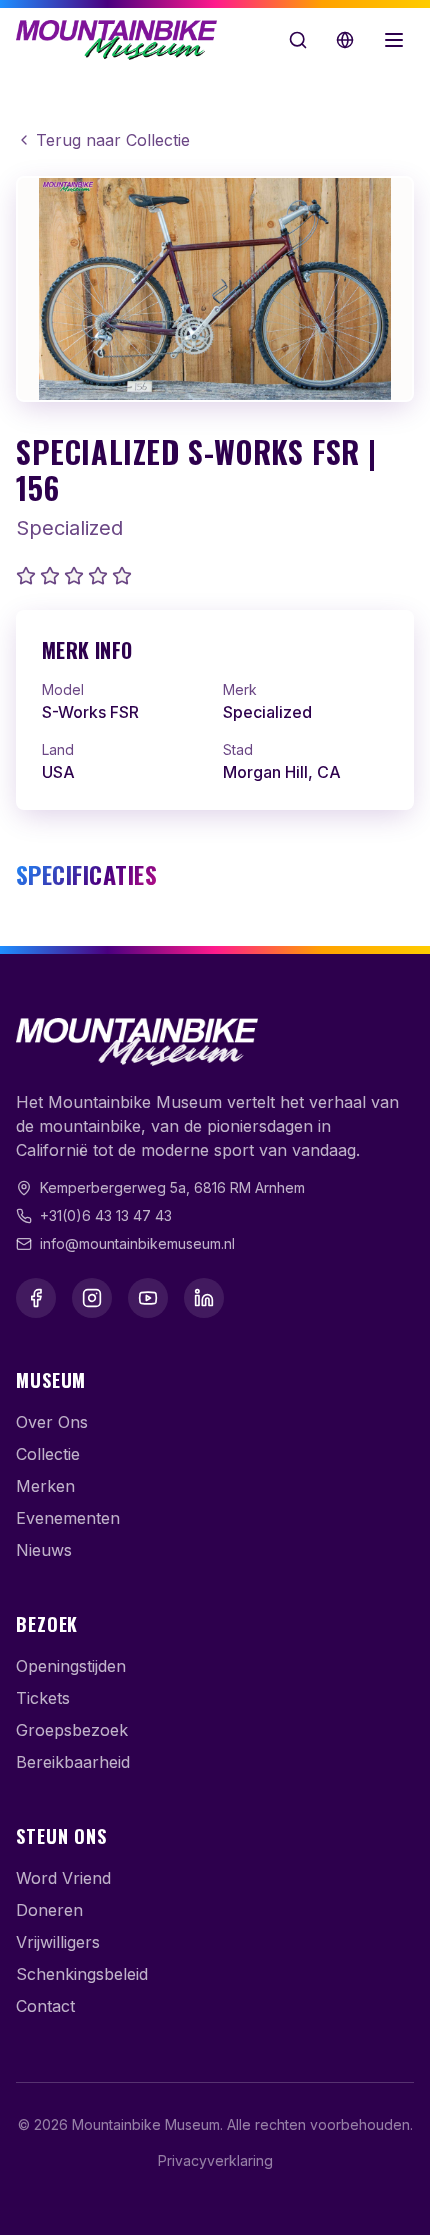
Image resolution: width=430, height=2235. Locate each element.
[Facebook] (36, 1298)
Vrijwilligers (58, 1942)
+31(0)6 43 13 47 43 (106, 1215)
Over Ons (52, 1422)
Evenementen (68, 1518)
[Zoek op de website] (298, 40)
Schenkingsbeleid (82, 1974)
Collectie (48, 1454)
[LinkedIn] (204, 1298)
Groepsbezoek (72, 1730)
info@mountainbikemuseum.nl (137, 1243)
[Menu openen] (394, 40)
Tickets (43, 1698)
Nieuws (44, 1550)
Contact (45, 2006)
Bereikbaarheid (73, 1762)
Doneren (49, 1910)
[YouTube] (148, 1298)
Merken (45, 1486)
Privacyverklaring (215, 2160)
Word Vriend (63, 1878)
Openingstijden (71, 1666)
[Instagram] (92, 1298)
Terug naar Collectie (113, 140)
